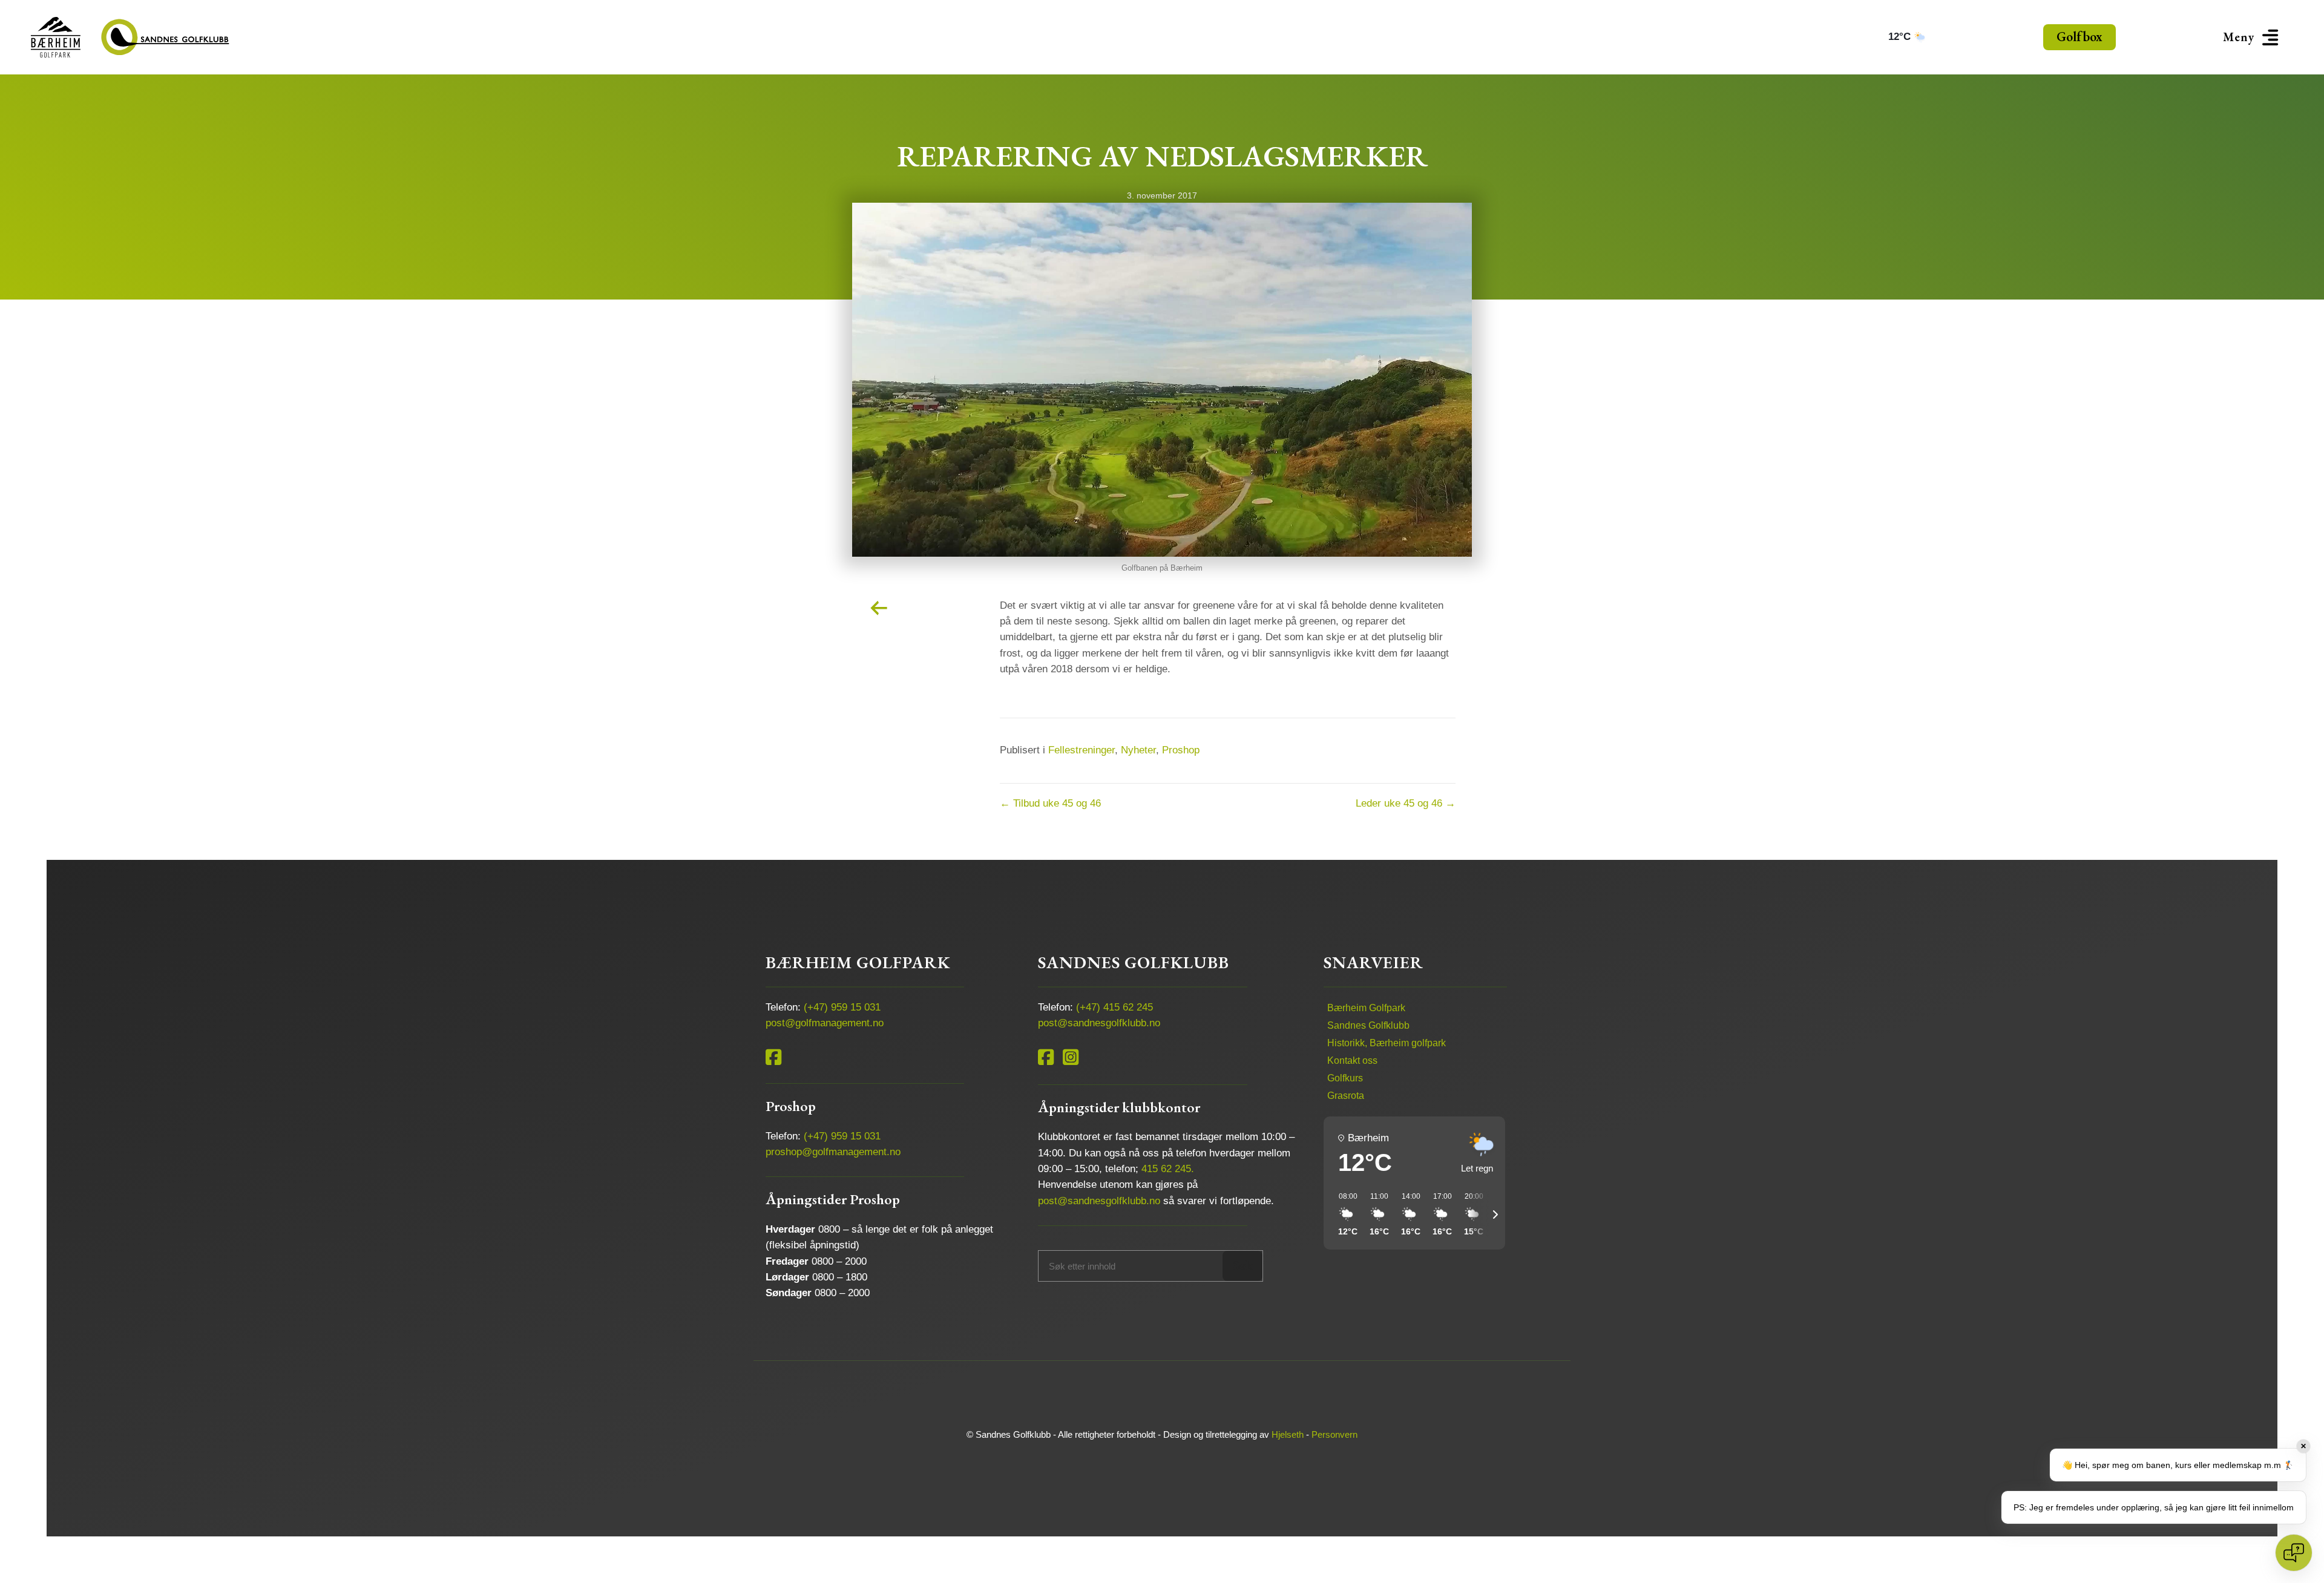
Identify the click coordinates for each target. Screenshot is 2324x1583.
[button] (2253, 37)
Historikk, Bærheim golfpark (1387, 1043)
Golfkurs (1345, 1078)
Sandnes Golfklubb (1368, 1025)
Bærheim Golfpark (1366, 1008)
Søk (1243, 1266)
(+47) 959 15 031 (842, 1007)
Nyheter (1138, 750)
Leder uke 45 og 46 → (1406, 803)
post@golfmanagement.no (825, 1023)
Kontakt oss (1352, 1060)
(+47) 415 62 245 (1114, 1007)
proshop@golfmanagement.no (833, 1152)
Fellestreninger (1082, 750)
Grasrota (1346, 1096)
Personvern (1334, 1434)
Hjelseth (1288, 1434)
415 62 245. (1168, 1169)
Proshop (1181, 750)
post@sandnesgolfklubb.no (1099, 1023)
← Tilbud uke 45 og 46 (1050, 803)
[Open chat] (2294, 1553)
